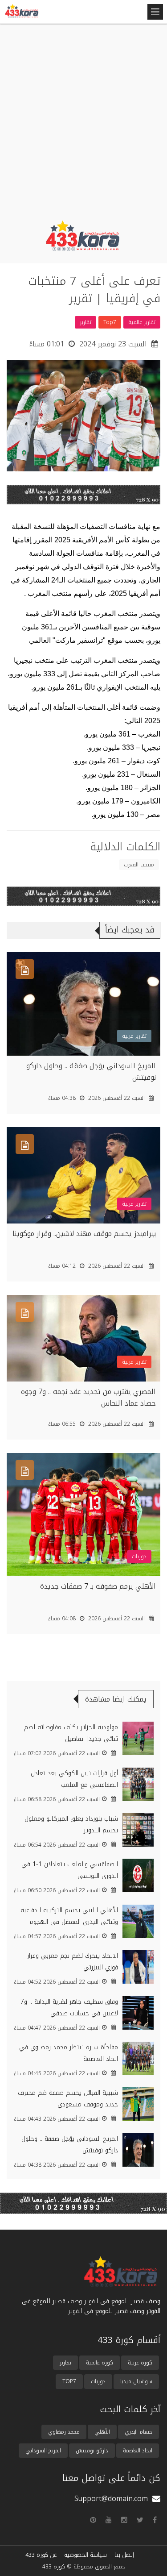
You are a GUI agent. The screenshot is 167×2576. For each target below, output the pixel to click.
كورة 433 (54, 2567)
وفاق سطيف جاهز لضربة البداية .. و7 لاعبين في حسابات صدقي (69, 2008)
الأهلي (102, 2432)
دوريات (98, 2381)
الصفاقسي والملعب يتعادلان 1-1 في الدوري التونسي (70, 1870)
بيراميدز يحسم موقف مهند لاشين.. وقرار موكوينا (84, 1234)
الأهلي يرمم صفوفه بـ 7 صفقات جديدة (98, 1586)
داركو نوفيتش (92, 2451)
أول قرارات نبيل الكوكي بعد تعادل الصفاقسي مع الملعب (74, 1779)
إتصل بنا (124, 2555)
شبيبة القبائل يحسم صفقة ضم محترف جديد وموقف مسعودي (68, 2099)
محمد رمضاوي (64, 2432)
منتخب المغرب (139, 865)
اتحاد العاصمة (138, 2451)
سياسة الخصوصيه (86, 2555)
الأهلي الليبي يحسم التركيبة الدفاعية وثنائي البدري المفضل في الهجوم (69, 1916)
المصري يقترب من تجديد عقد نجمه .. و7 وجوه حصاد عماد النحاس (88, 1397)
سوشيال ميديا (136, 2381)
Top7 (69, 2381)
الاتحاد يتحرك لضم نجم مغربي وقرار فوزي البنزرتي (73, 1962)
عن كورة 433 (41, 2555)
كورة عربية (140, 2363)
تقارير (65, 2363)
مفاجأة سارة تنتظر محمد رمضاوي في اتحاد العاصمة (69, 2053)
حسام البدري (138, 2432)
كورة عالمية (100, 2363)
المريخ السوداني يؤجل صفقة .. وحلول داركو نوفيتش (91, 1072)
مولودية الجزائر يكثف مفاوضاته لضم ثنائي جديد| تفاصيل (71, 1733)
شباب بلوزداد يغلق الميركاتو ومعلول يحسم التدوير (71, 1825)
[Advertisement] (83, 123)
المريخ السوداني (43, 2451)
